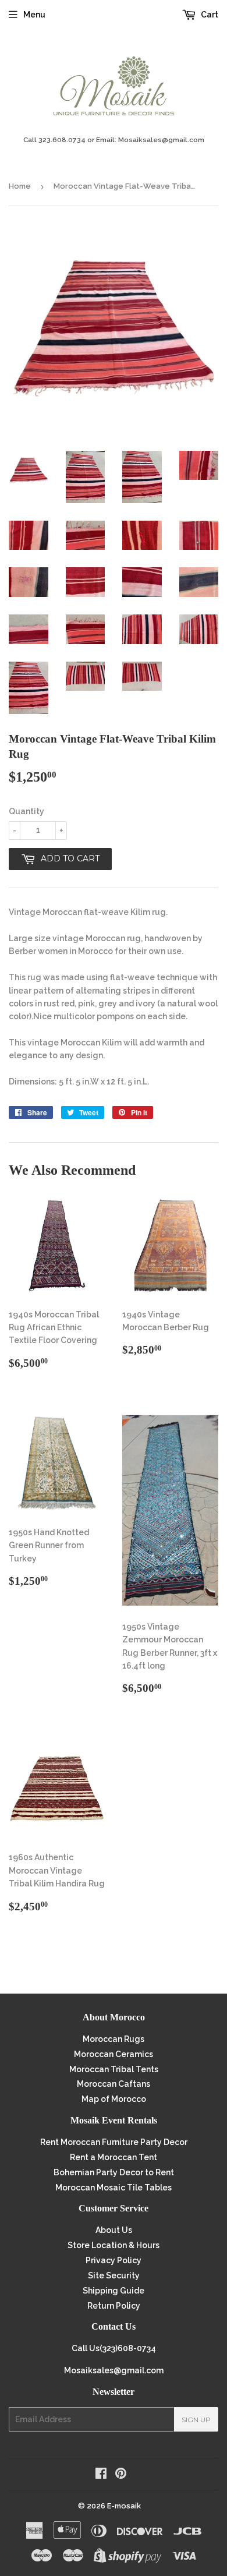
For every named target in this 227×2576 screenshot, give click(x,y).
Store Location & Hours (114, 2245)
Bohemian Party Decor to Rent (114, 2172)
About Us (114, 2230)
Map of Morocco (114, 2099)
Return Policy (114, 2306)
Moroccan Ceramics (114, 2054)
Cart (209, 15)
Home (20, 186)
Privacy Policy (114, 2260)
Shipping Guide (114, 2291)
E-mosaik (124, 2506)
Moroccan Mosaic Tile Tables (114, 2188)
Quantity (26, 811)
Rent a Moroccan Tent (114, 2157)
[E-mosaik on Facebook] (101, 2475)
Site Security (114, 2275)
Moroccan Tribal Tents (114, 2069)
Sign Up (196, 2420)
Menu (34, 15)
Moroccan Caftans (114, 2084)
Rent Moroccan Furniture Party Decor (114, 2142)
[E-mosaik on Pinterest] (121, 2475)
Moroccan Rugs (114, 2039)
